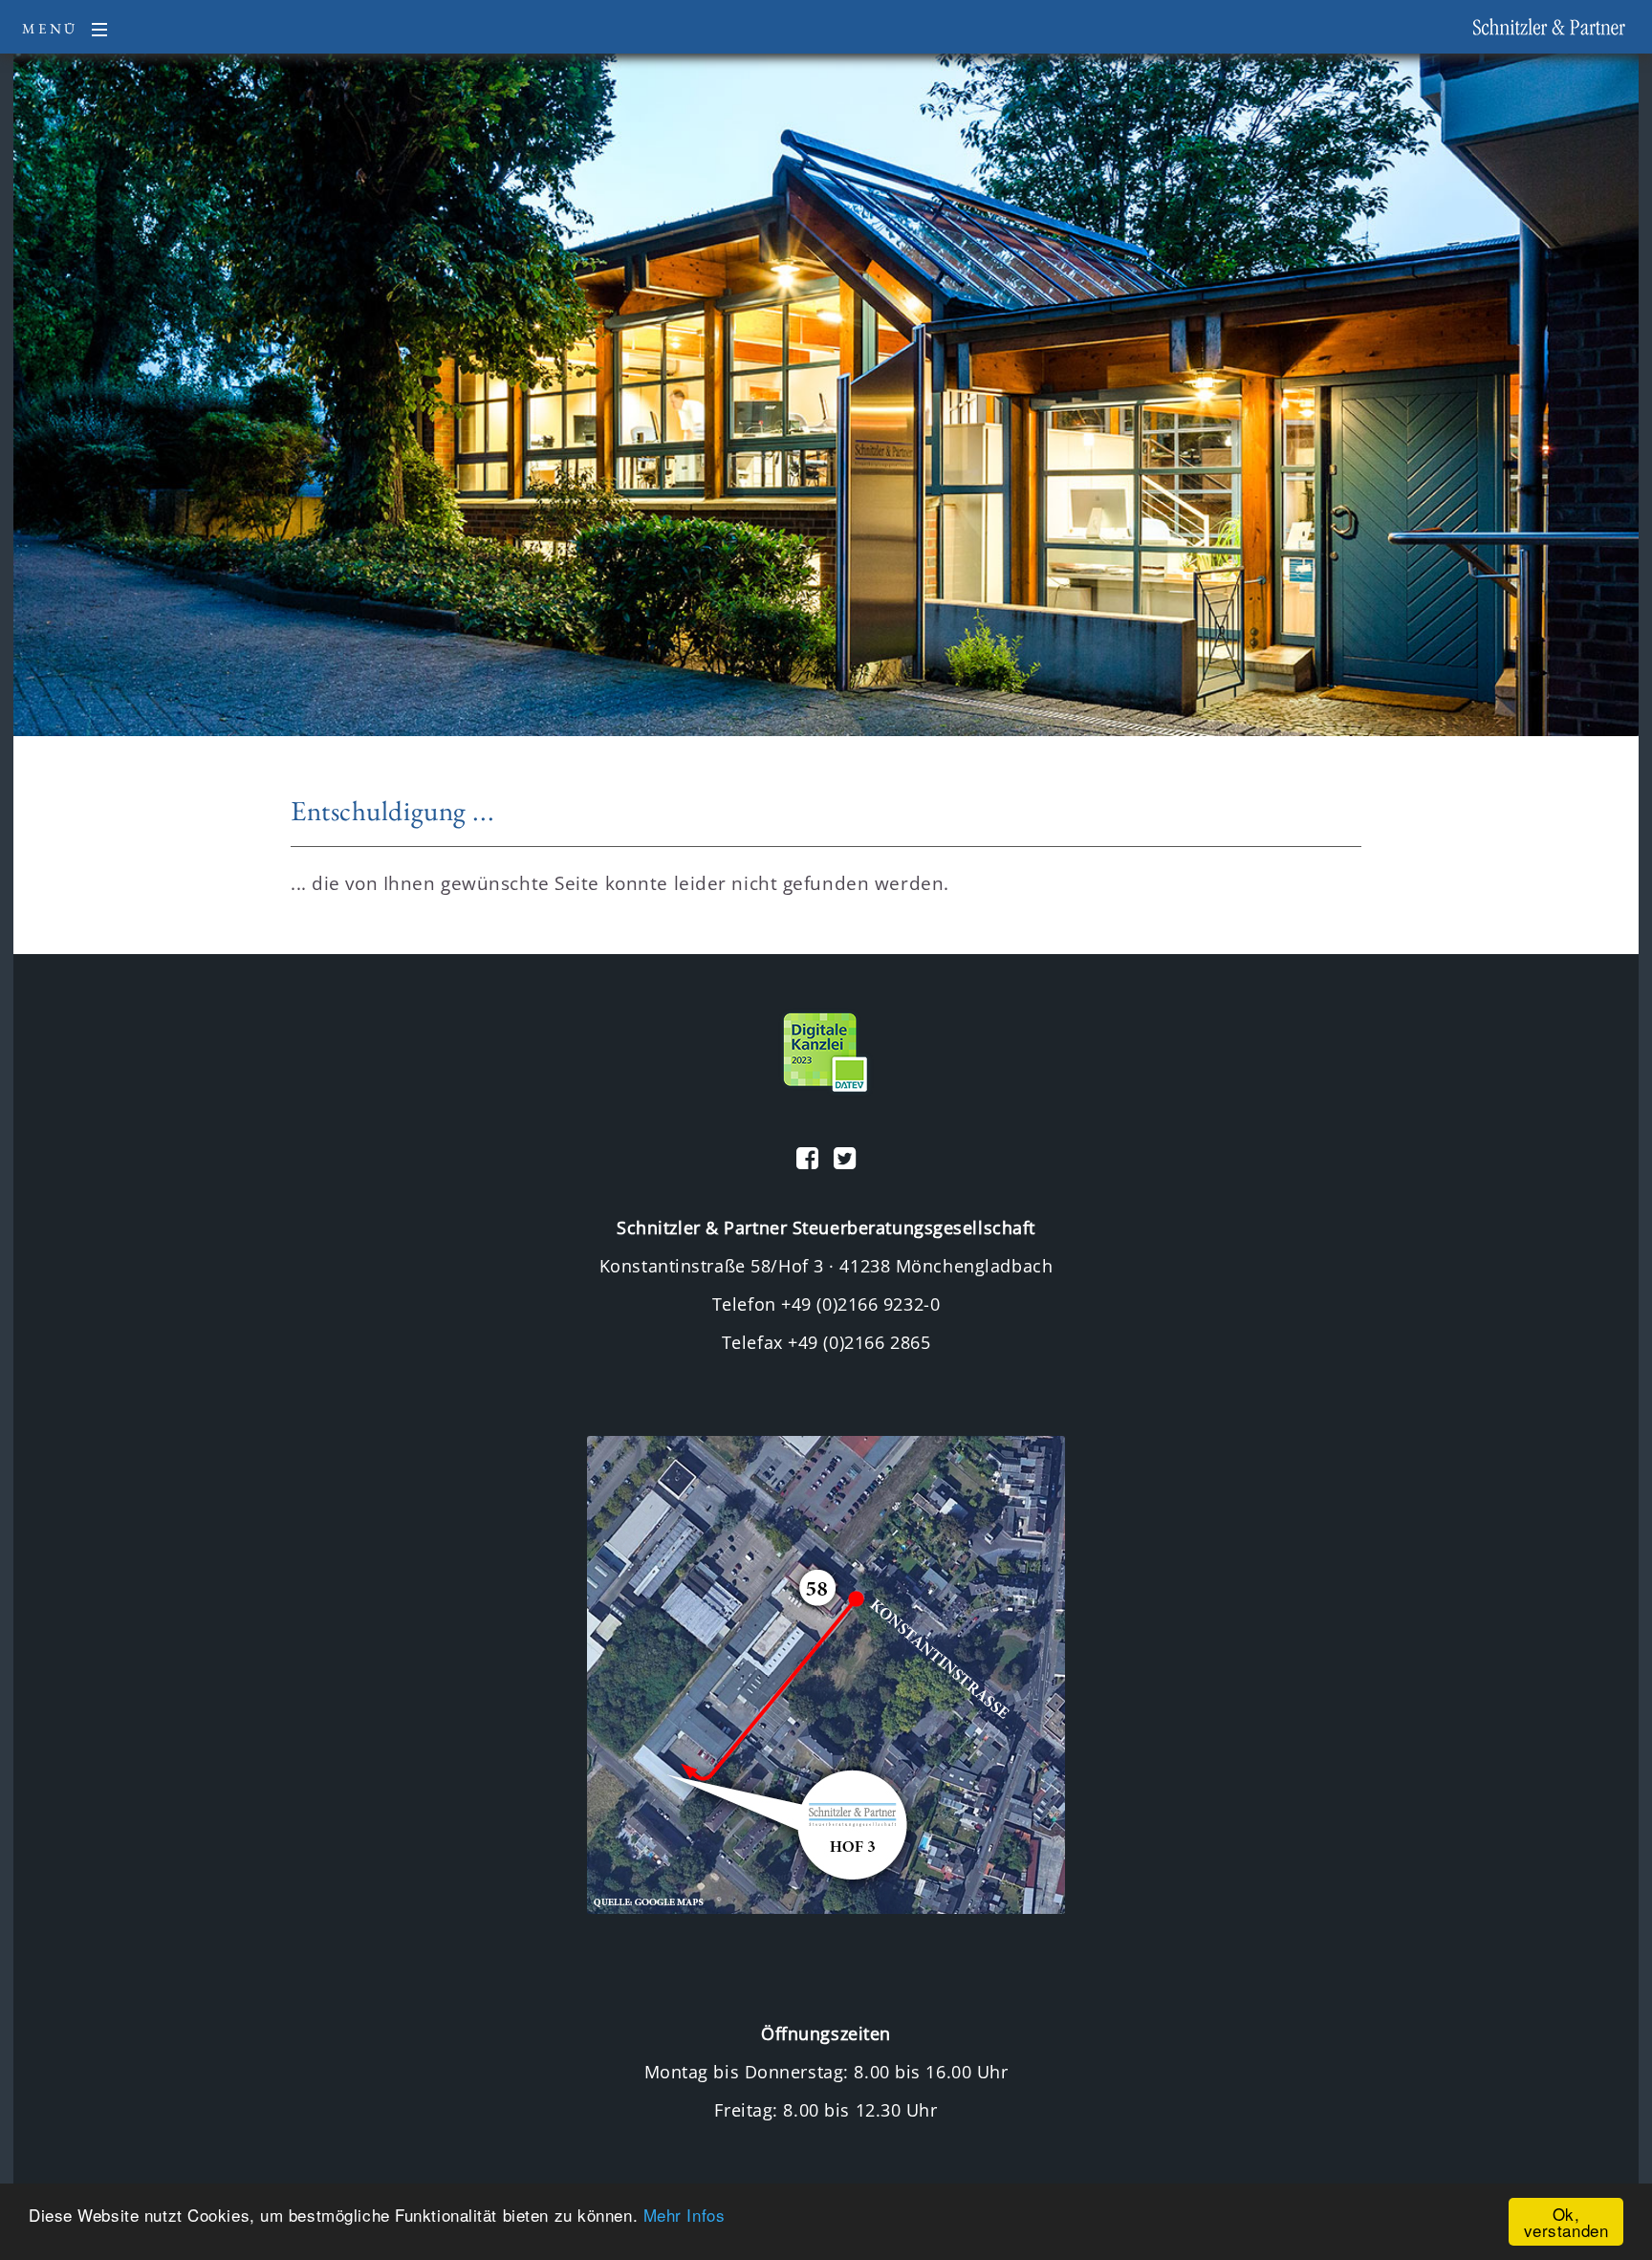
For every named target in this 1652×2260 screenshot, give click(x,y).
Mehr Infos (685, 2215)
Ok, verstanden (1566, 2222)
